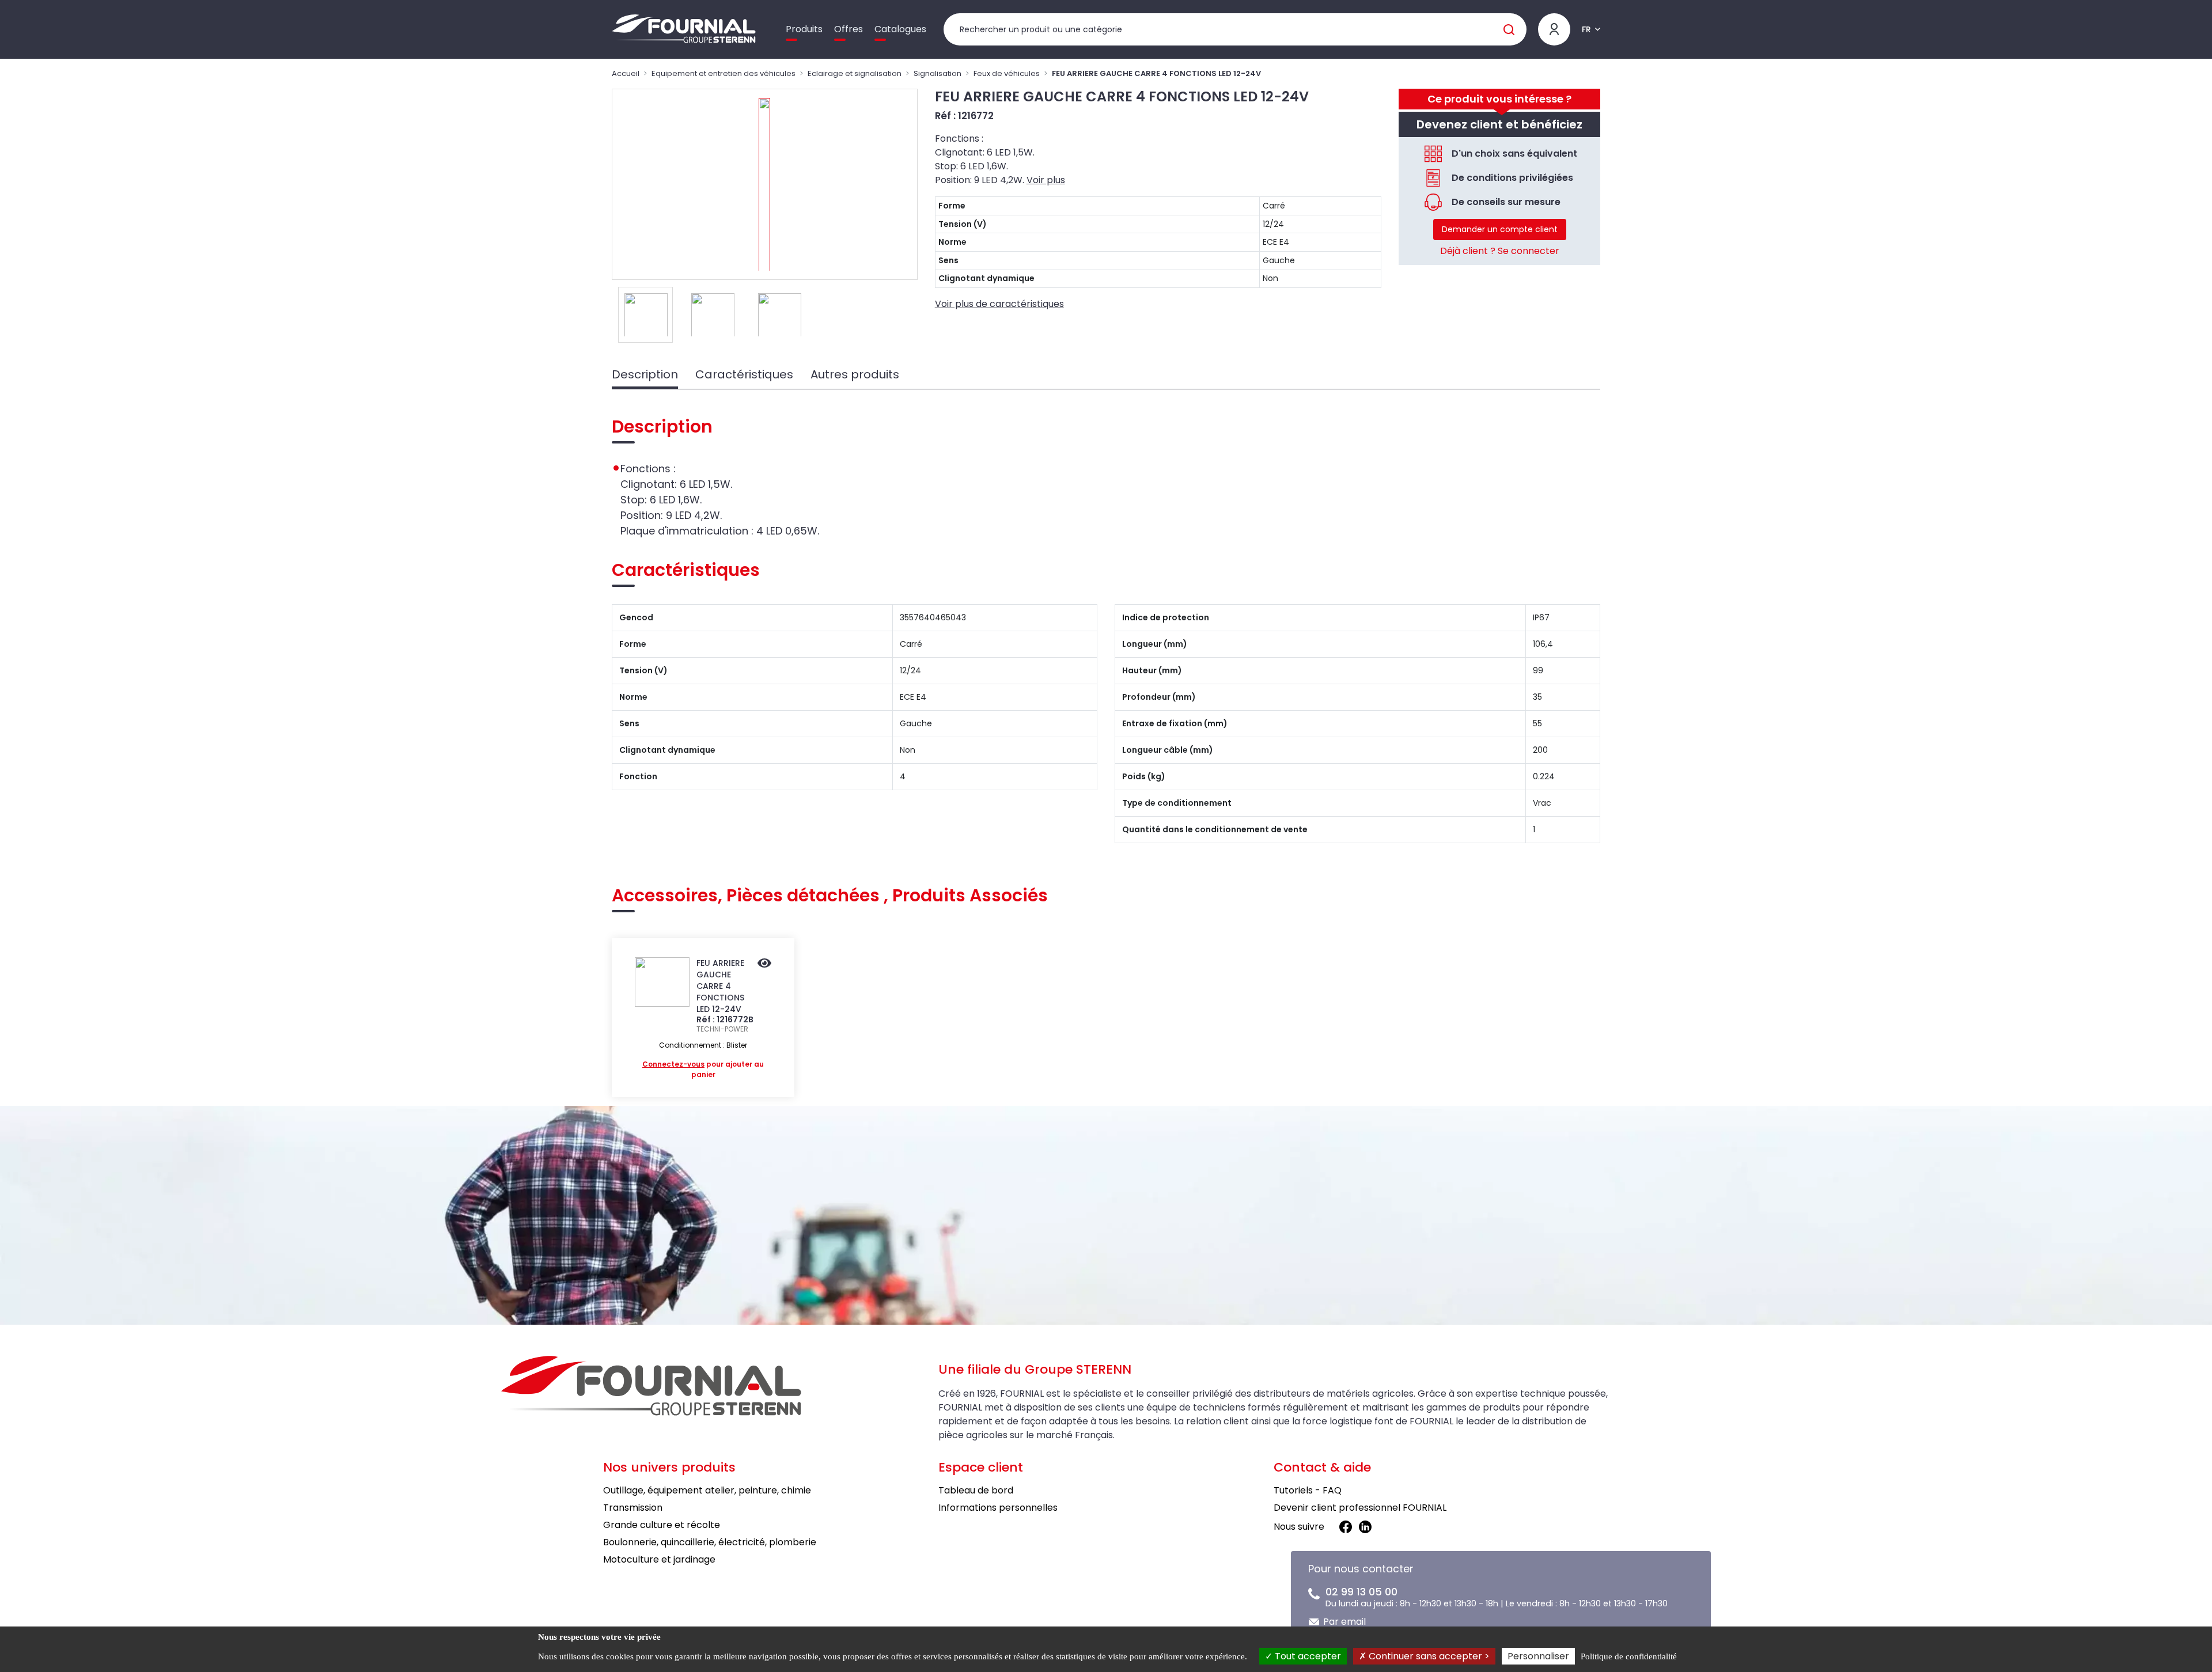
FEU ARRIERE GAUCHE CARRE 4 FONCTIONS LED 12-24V (720, 986)
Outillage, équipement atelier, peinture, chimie (707, 1490)
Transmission (633, 1508)
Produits (804, 29)
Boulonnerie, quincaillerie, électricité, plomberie (710, 1542)
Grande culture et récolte (662, 1525)
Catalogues (900, 29)
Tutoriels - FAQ (1308, 1490)
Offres (849, 29)
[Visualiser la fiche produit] (764, 964)
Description (645, 374)
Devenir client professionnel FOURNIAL (1360, 1508)
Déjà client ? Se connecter (1500, 251)
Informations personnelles (998, 1508)
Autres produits (855, 374)
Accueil (626, 73)
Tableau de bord (976, 1490)
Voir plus (1046, 180)
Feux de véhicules (1007, 73)
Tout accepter (1307, 1656)
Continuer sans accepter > (1428, 1656)
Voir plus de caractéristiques (999, 304)
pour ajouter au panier (703, 1069)
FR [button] (1586, 29)
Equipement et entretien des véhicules (724, 73)
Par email (1344, 1622)
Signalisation (938, 73)
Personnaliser (1538, 1656)
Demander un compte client (1500, 229)
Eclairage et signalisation (855, 73)
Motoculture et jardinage (659, 1559)
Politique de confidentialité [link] (1629, 1656)
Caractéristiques (744, 374)
